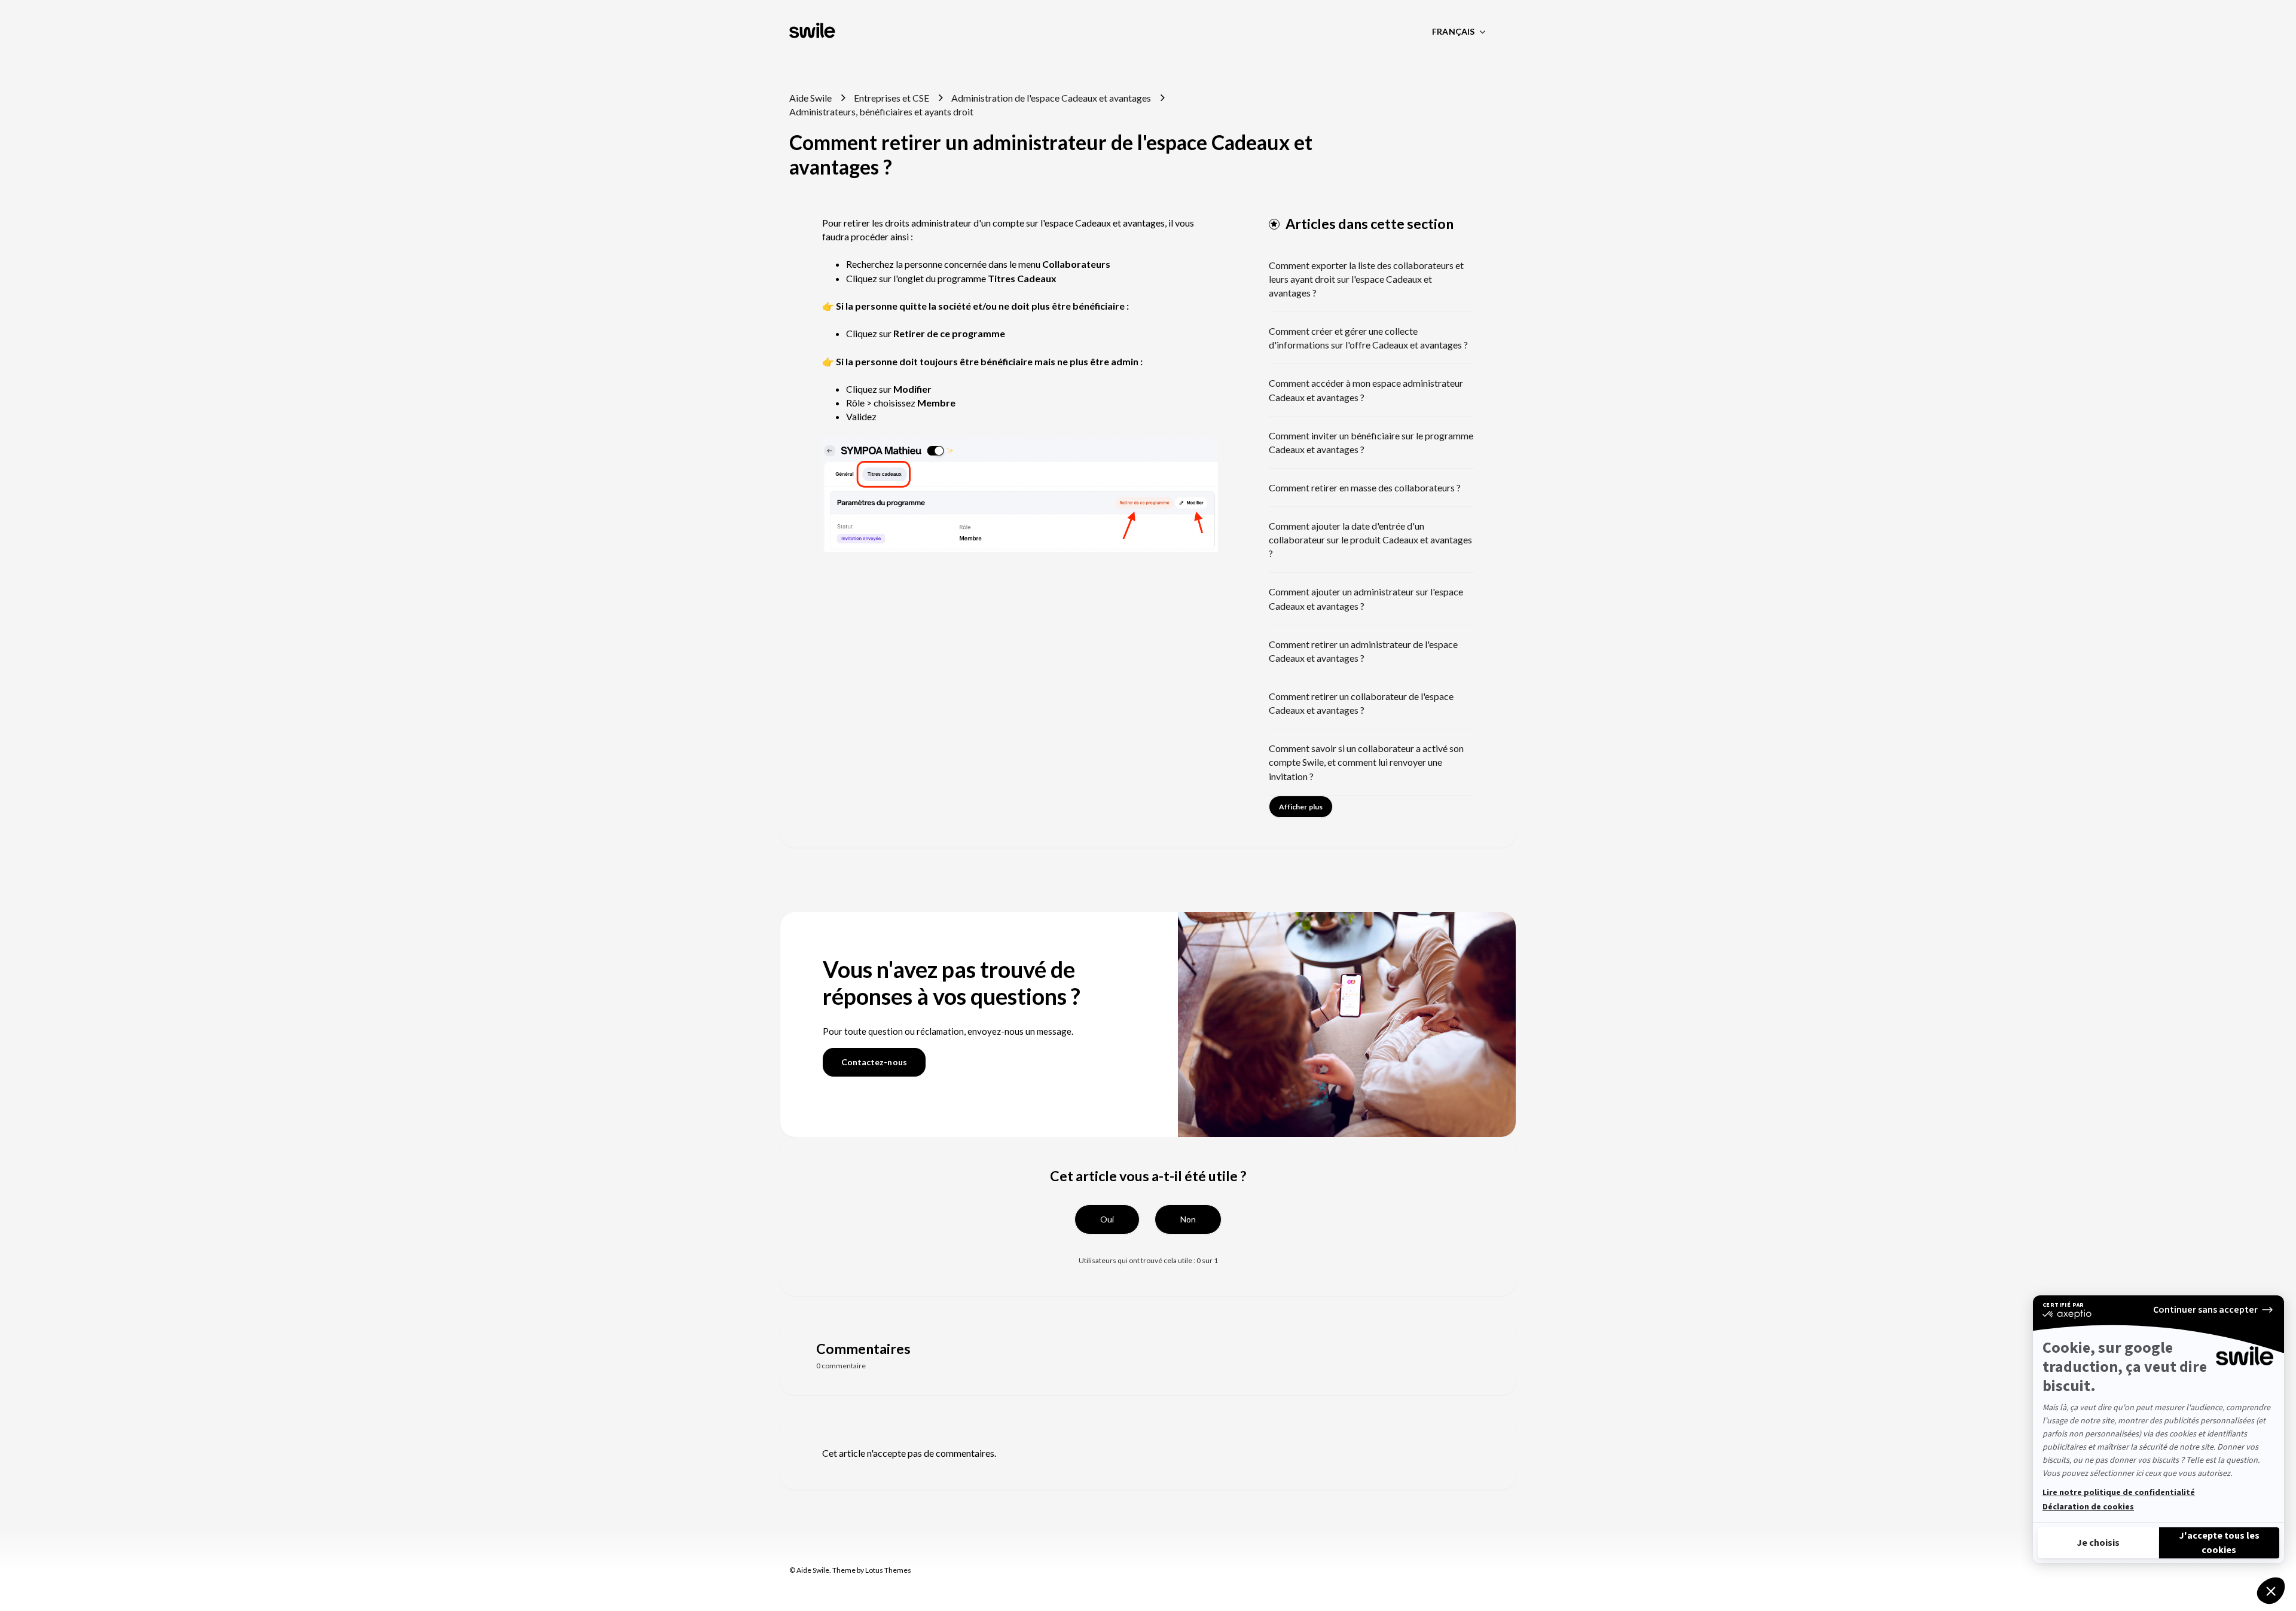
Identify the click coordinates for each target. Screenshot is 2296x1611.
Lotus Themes (888, 1570)
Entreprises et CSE (891, 98)
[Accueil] (813, 32)
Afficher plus (1301, 807)
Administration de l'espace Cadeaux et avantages (1051, 98)
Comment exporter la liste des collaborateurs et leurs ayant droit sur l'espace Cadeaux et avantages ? (1366, 279)
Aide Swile (810, 98)
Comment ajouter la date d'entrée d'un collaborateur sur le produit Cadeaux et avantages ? (1370, 539)
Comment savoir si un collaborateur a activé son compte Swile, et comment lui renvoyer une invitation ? (1366, 762)
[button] (1107, 1219)
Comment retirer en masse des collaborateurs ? (1365, 487)
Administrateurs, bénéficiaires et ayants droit (881, 111)
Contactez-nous (874, 1062)
